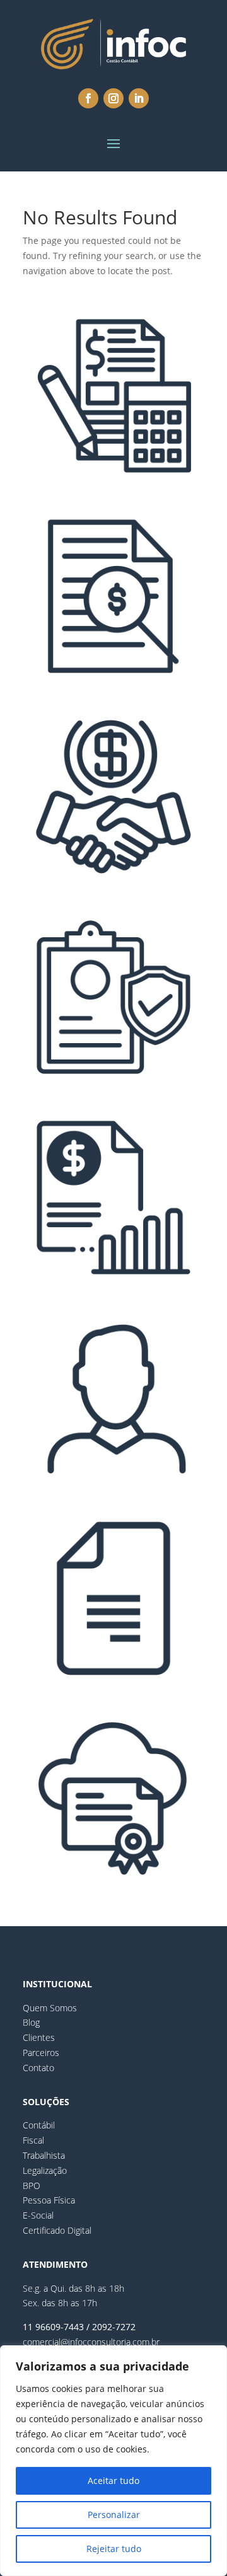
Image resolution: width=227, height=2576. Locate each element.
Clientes (39, 2037)
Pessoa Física (49, 2200)
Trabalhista (44, 2155)
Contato (38, 2068)
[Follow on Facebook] (88, 98)
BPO (32, 2186)
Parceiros (41, 2053)
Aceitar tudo (113, 2481)
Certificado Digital (57, 2230)
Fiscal (33, 2140)
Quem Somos (50, 2008)
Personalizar (114, 2515)
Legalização (45, 2170)
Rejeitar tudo (114, 2549)
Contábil (39, 2125)
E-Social (38, 2215)
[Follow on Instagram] (113, 98)
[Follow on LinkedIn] (139, 98)
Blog (31, 2022)
